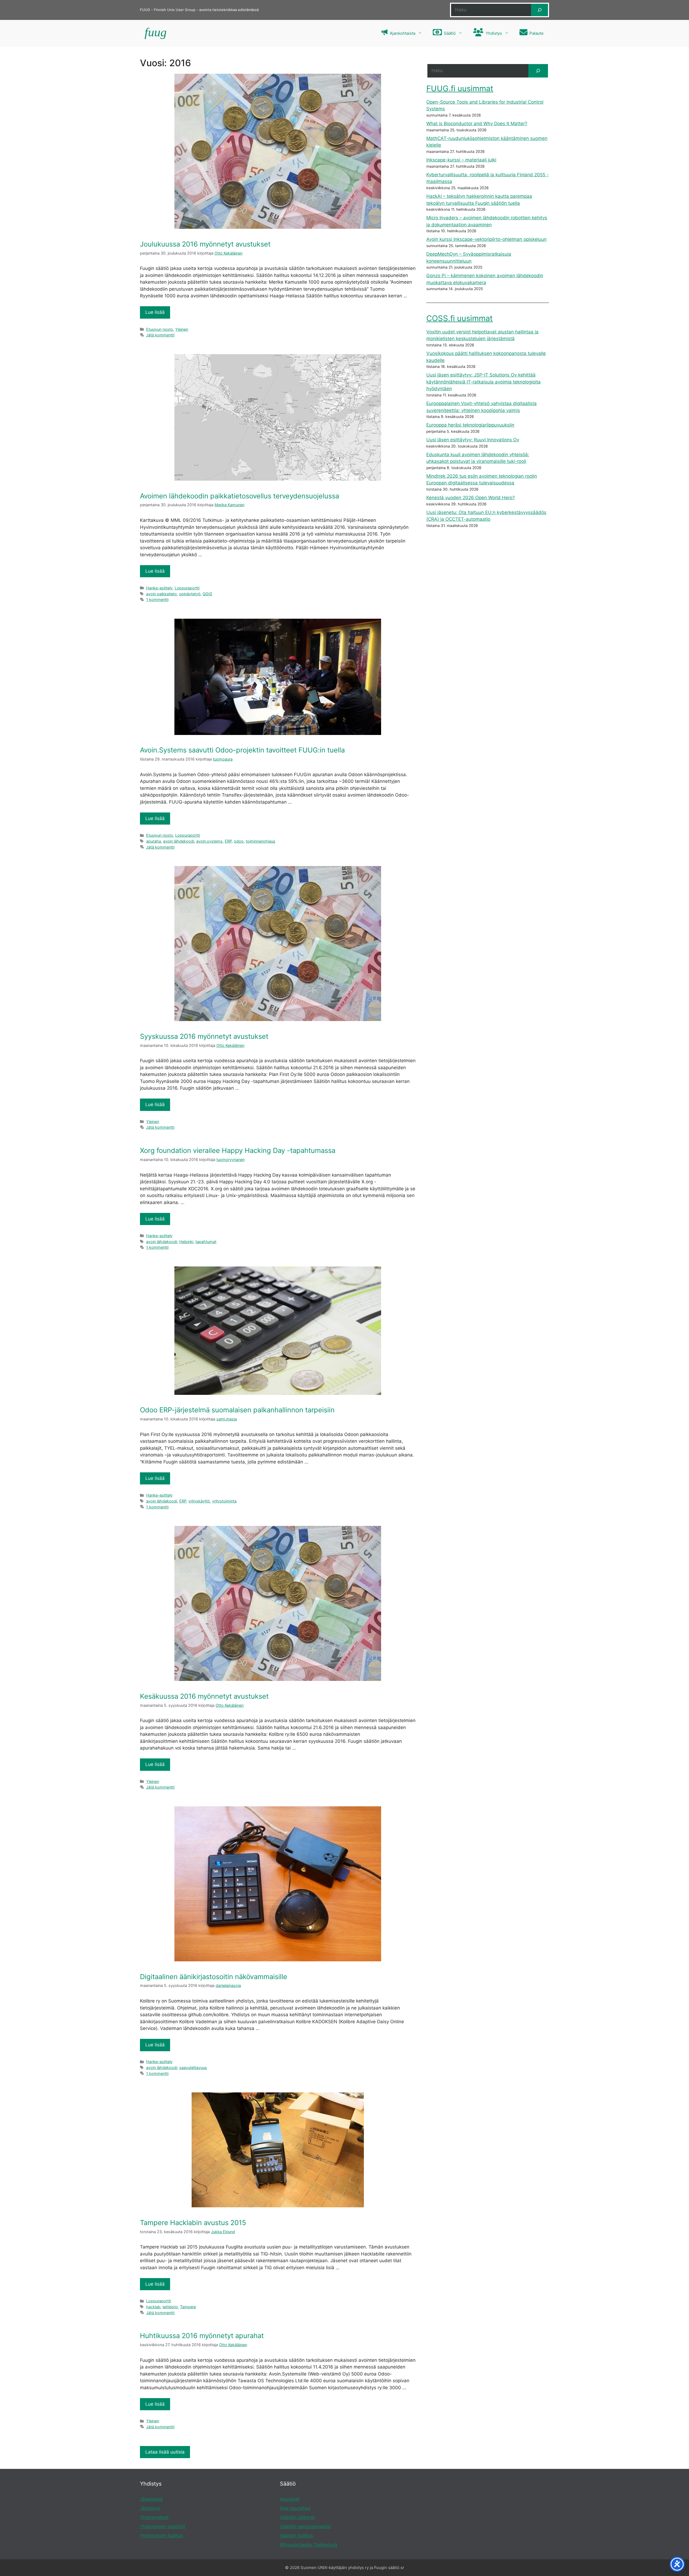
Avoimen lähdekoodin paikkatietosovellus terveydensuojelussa (240, 496)
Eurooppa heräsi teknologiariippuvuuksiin (470, 425)
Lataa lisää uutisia (165, 2452)
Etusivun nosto (160, 329)
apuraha (154, 841)
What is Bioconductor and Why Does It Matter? (477, 124)
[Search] (538, 71)
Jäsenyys (150, 2508)
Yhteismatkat (154, 2517)
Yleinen (182, 329)
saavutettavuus (193, 2068)
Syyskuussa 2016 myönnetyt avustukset (204, 1036)
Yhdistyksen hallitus (161, 2536)
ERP (228, 841)
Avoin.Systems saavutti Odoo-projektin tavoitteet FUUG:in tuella (242, 750)
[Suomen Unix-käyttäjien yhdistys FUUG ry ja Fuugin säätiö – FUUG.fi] (155, 33)
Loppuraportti (187, 588)
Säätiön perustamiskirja (305, 2526)
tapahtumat (206, 1242)
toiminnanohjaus (261, 841)
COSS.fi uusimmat (460, 318)
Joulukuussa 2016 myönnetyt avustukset (205, 244)
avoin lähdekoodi (179, 841)
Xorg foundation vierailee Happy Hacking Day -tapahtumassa (238, 1150)
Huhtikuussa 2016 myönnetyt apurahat (202, 2336)
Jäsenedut (151, 2499)
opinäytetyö (190, 594)
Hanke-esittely (159, 588)
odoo (239, 841)
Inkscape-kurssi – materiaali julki (461, 160)
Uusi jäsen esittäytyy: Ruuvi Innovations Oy (473, 440)
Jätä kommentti (160, 335)
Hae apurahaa (295, 2508)
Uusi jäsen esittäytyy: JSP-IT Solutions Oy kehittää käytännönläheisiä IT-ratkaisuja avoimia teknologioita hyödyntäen (484, 382)
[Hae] (539, 10)
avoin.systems (209, 841)
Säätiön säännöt (298, 2517)
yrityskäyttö (199, 1501)
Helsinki (186, 1242)
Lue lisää (155, 312)
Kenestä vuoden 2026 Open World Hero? (471, 498)
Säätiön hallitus (296, 2536)
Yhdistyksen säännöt (163, 2526)
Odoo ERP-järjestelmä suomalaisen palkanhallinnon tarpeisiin (237, 1410)
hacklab (153, 2307)
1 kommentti (157, 599)
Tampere (188, 2307)
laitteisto (170, 2307)
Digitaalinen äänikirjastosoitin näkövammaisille (214, 1977)
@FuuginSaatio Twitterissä (309, 2545)
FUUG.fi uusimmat (460, 88)
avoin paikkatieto (161, 594)
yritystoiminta (224, 1501)
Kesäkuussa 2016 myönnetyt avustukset (204, 1696)
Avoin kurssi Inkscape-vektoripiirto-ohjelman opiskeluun (486, 239)
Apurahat (290, 2499)
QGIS (207, 594)
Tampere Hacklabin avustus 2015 (193, 2223)
